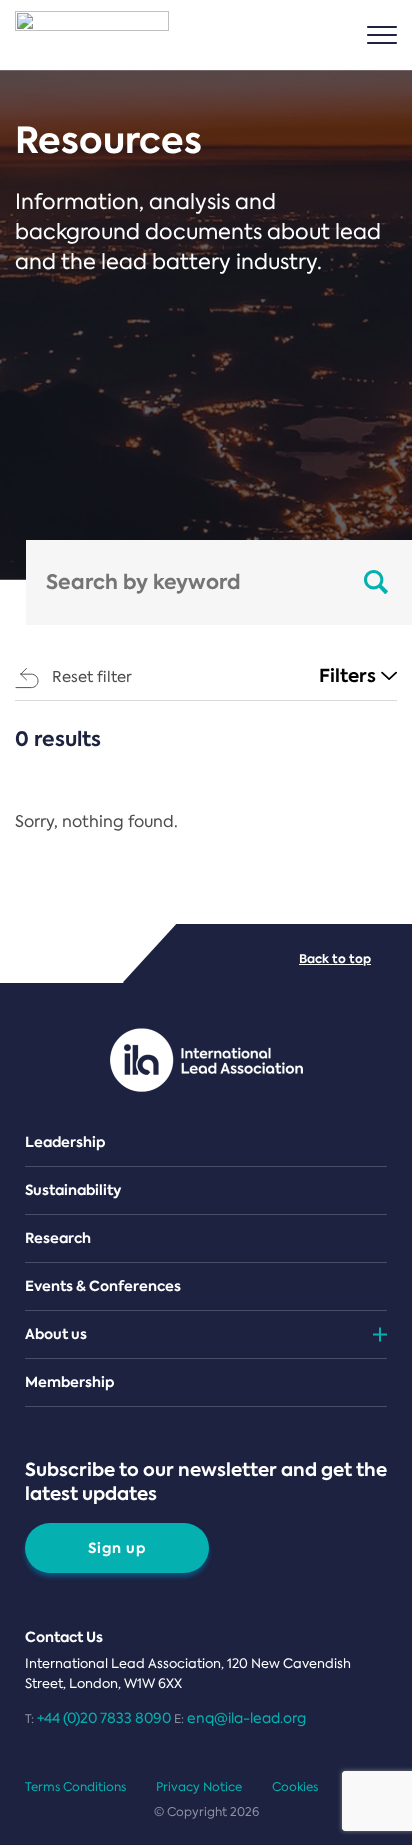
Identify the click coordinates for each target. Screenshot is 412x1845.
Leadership (65, 1142)
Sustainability (73, 1190)
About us (56, 1334)
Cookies (295, 1787)
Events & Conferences (103, 1286)
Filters (347, 675)
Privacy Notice (199, 1787)
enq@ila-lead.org (246, 1718)
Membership (70, 1382)
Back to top (335, 958)
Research (58, 1238)
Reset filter (92, 677)
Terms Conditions (75, 1787)
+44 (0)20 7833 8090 (104, 1718)
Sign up (117, 1548)
